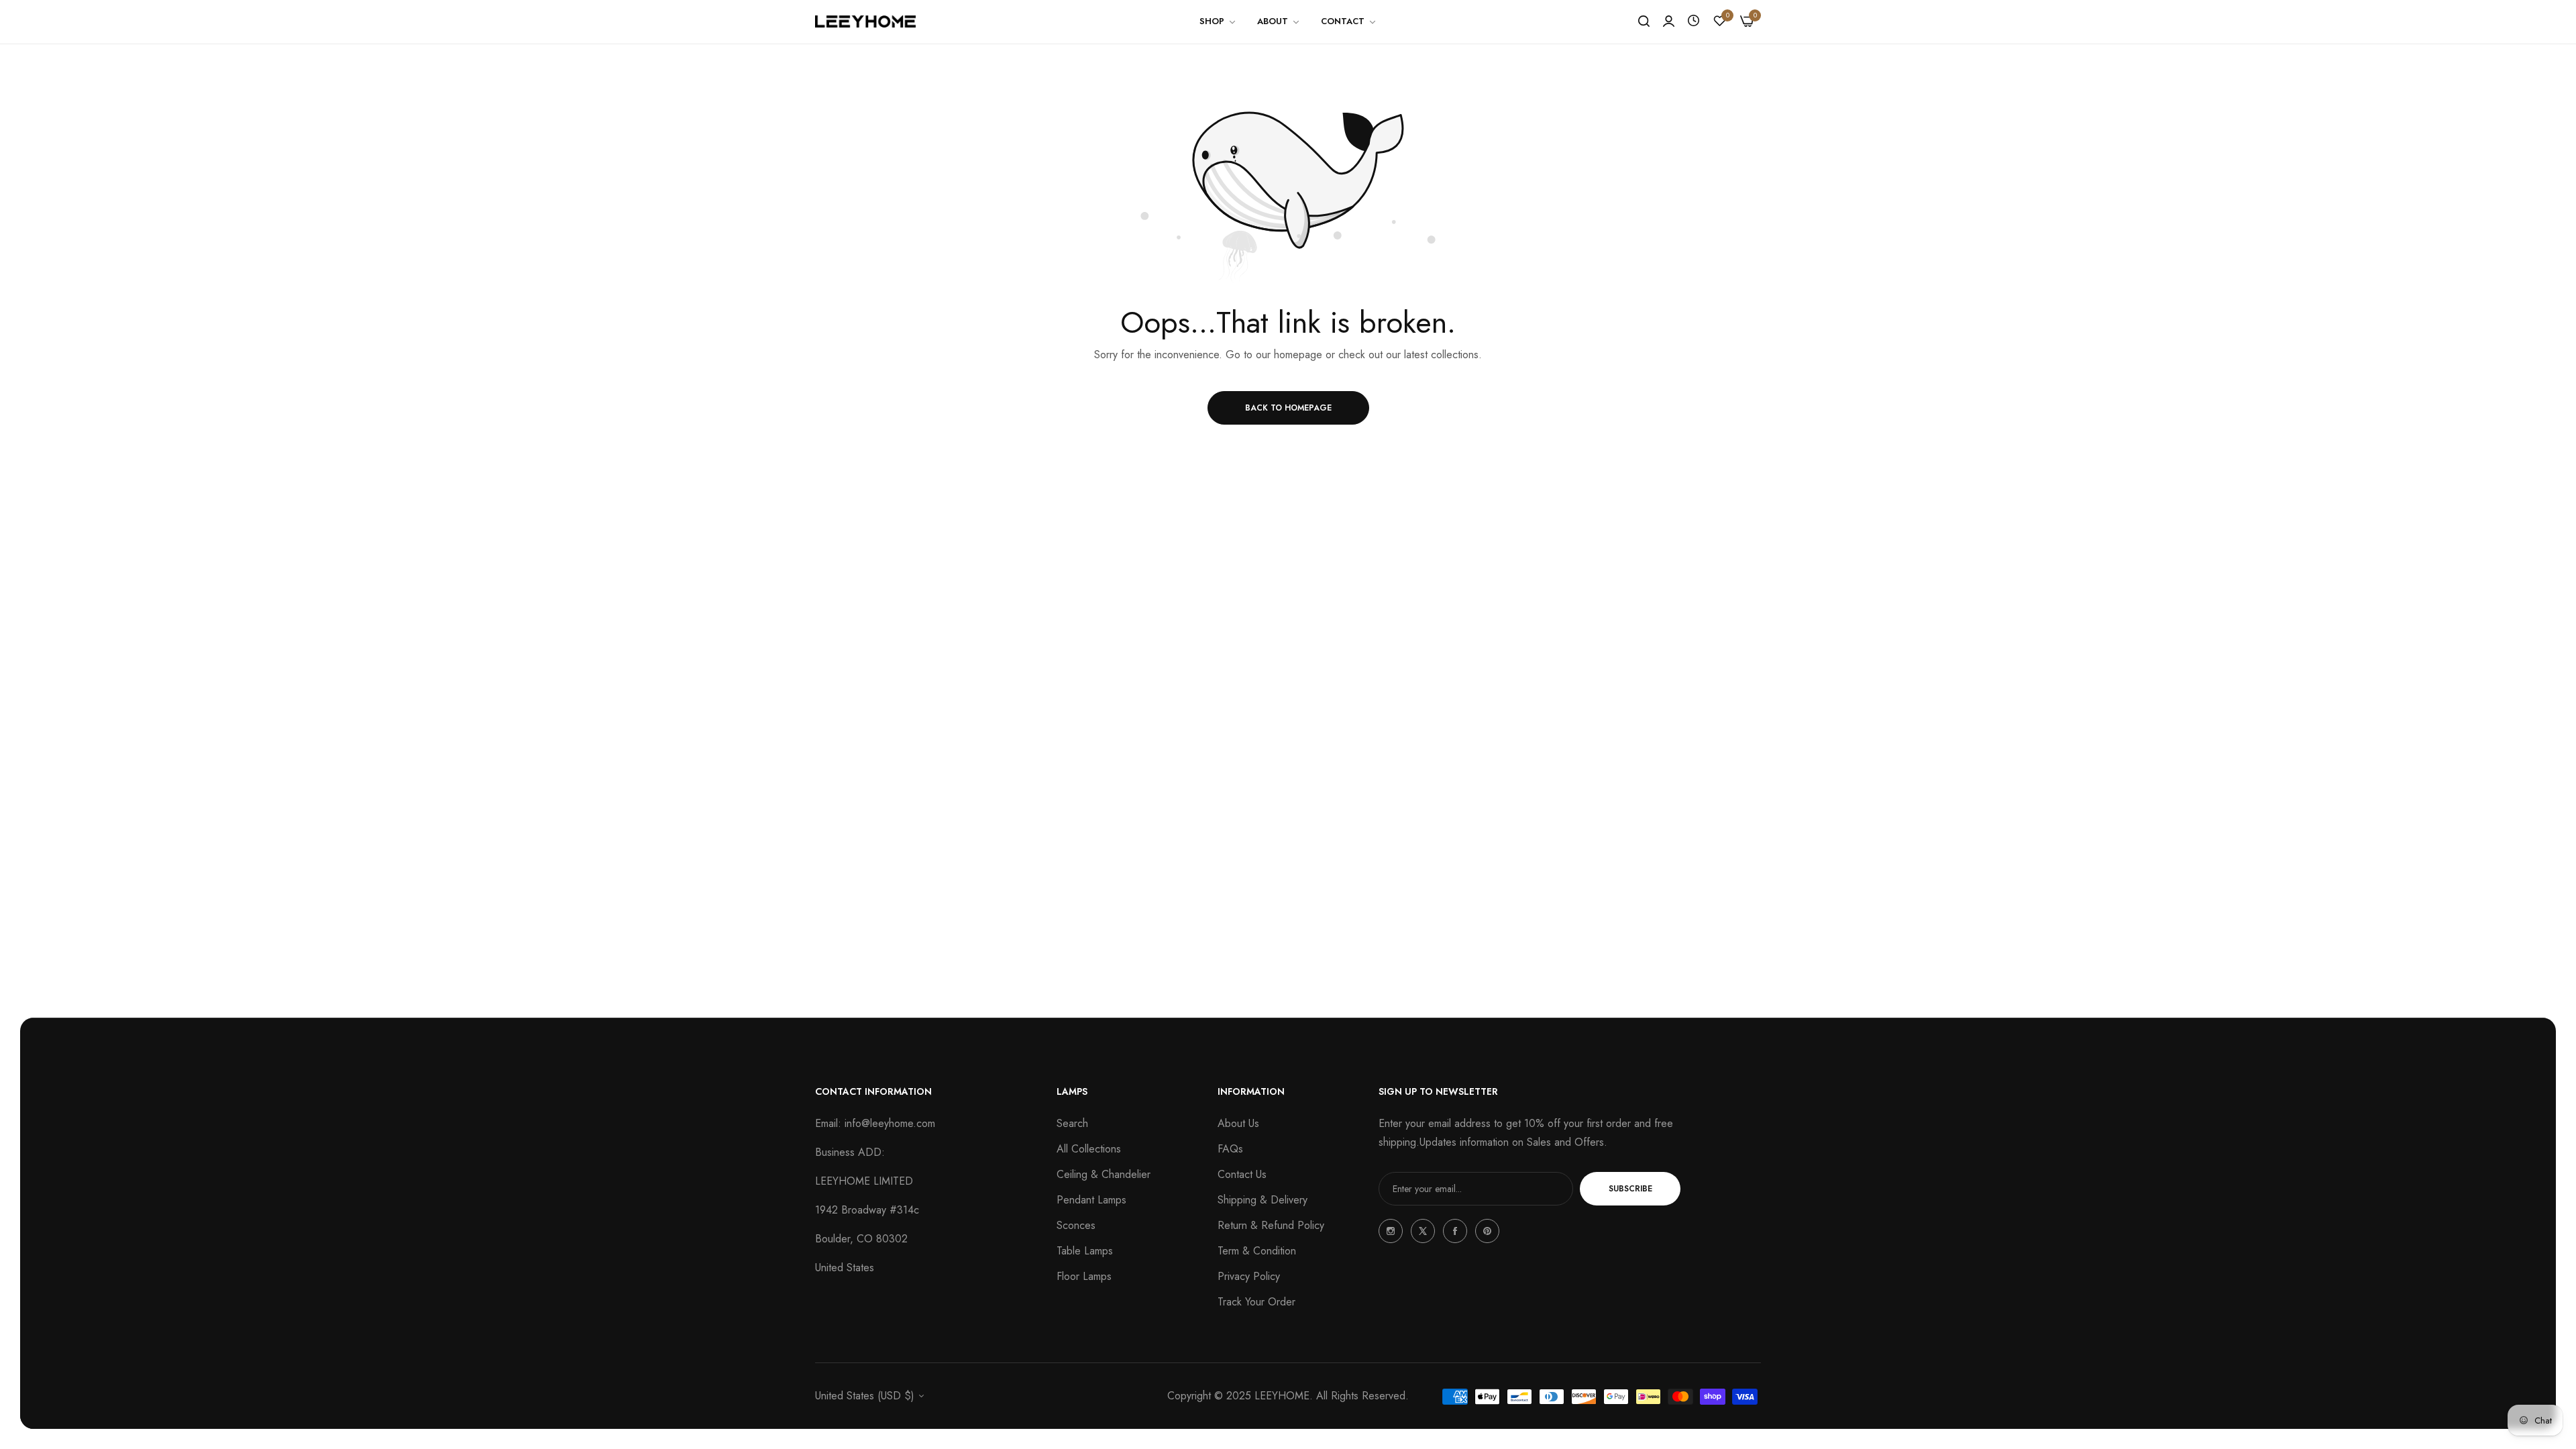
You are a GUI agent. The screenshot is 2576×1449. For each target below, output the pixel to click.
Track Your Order (1256, 1302)
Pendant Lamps (1091, 1200)
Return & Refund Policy (1271, 1225)
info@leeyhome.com (890, 1123)
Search (1072, 1123)
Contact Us (1242, 1174)
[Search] (1644, 21)
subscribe (1630, 1189)
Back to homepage (1288, 408)
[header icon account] (1669, 21)
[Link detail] (1391, 1231)
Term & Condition (1257, 1251)
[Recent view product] (1694, 21)
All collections (1089, 1149)
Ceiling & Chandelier (1104, 1174)
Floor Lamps (1084, 1276)
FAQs (1230, 1149)
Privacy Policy (1249, 1276)
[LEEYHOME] (865, 21)
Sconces (1076, 1225)
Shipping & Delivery (1263, 1200)
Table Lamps (1085, 1251)
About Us (1238, 1123)
